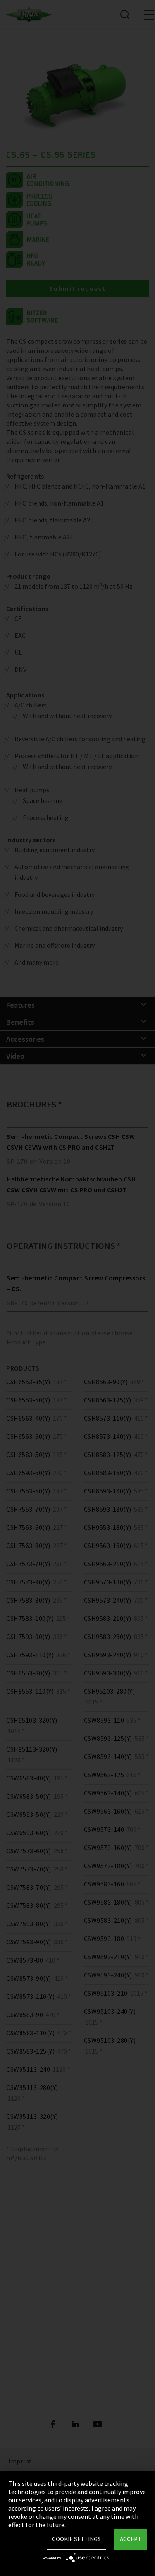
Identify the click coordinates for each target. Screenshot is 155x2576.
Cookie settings (76, 2539)
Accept (131, 2539)
